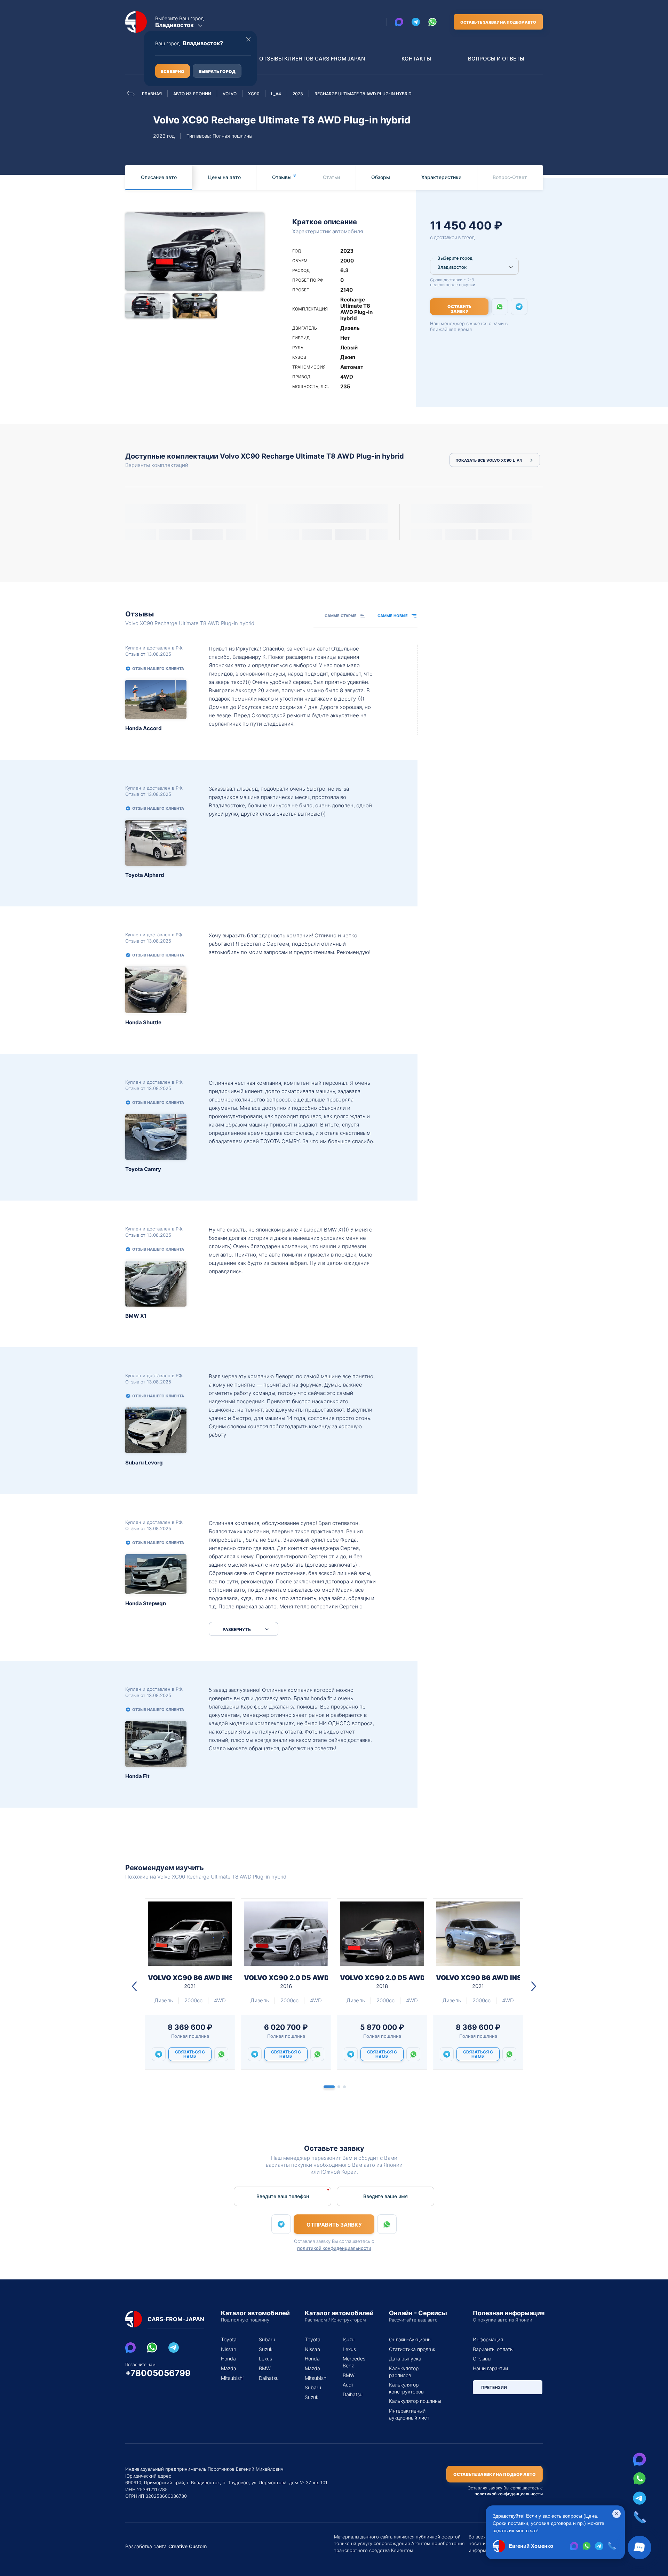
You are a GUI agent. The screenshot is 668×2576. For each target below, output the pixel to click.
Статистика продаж (412, 2349)
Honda (228, 2359)
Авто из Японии (192, 94)
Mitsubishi (232, 2378)
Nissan (229, 2349)
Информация (488, 2339)
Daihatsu (269, 2378)
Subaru (267, 2339)
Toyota (229, 2339)
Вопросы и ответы (496, 59)
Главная (152, 94)
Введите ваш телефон (283, 2196)
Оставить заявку (459, 309)
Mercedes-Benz (353, 2362)
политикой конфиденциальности (334, 2248)
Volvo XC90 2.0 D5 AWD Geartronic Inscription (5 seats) (286, 1982)
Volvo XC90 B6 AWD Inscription (190, 1982)
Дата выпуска (405, 2359)
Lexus (265, 2359)
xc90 (254, 94)
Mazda (229, 2368)
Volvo (230, 94)
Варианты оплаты (493, 2349)
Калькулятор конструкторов (406, 2388)
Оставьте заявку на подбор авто (498, 22)
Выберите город (455, 258)
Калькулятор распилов (404, 2372)
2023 (298, 94)
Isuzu (349, 2339)
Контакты (416, 59)
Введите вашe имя (385, 2196)
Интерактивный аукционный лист (409, 2414)
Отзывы (482, 2359)
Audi (348, 2385)
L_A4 (276, 94)
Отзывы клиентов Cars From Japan (312, 59)
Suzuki (266, 2349)
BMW (265, 2368)
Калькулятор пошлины (415, 2401)
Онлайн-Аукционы (410, 2339)
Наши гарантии (490, 2368)
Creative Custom (188, 2546)
